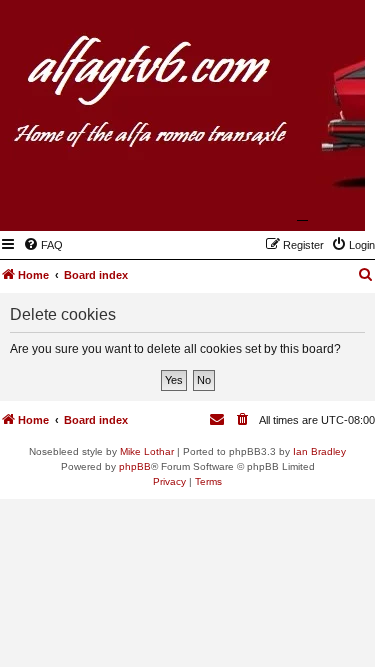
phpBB (135, 466)
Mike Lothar (147, 451)
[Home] (252, 202)
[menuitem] (43, 245)
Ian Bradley (319, 451)
